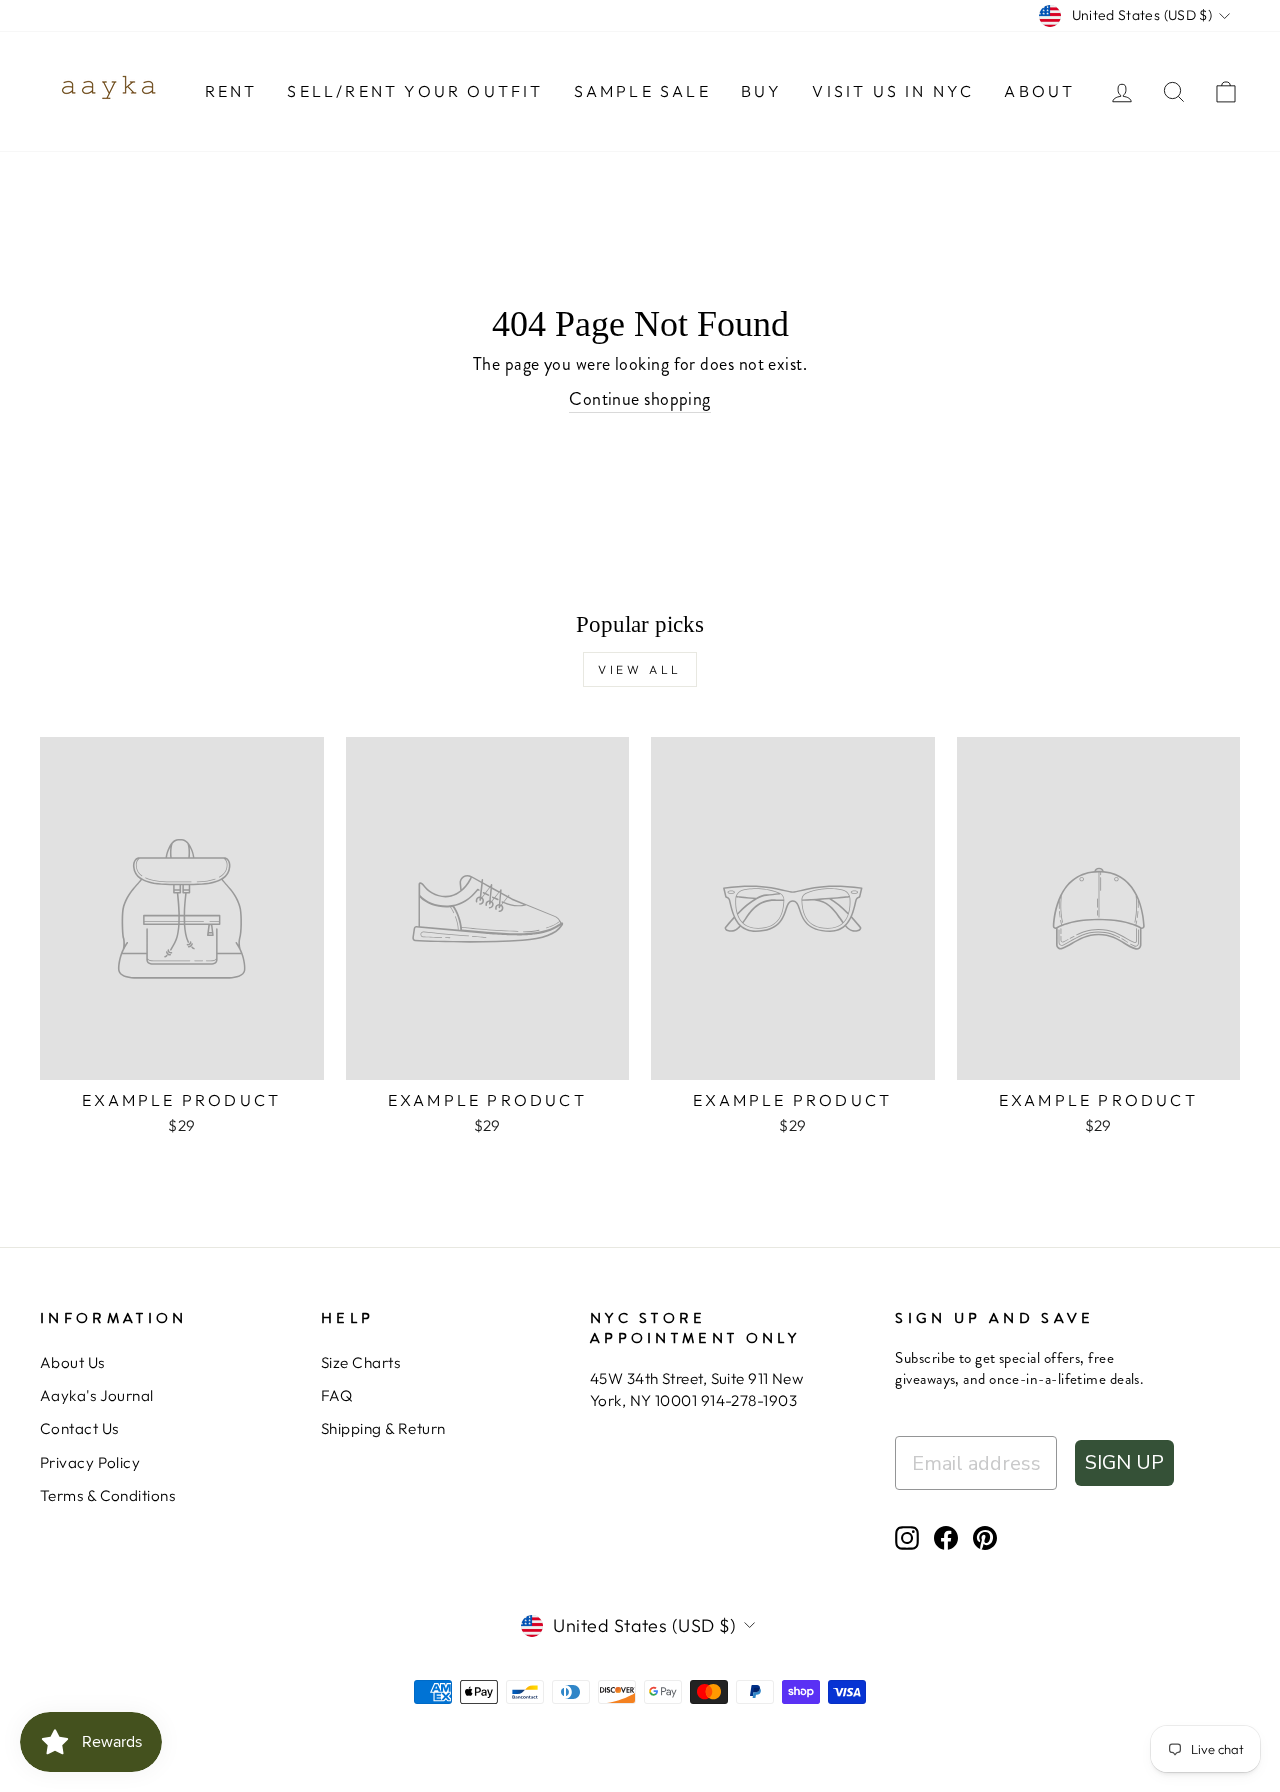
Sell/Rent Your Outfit (415, 91)
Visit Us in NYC (893, 91)
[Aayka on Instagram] (907, 1538)
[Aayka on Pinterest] (985, 1538)
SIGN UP (1124, 1462)
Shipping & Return (383, 1428)
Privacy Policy (90, 1462)
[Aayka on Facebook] (946, 1538)
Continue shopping (640, 399)
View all (640, 669)
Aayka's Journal (97, 1395)
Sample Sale (642, 91)
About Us (72, 1362)
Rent (231, 91)
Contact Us (79, 1428)
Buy (762, 91)
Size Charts (360, 1362)
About (1039, 91)
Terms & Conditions (107, 1495)
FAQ (336, 1395)
